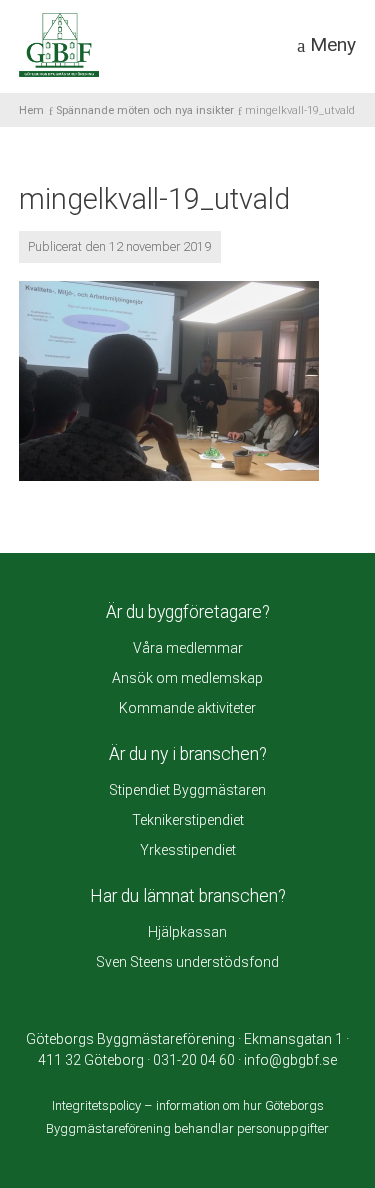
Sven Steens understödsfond (187, 962)
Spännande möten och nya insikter (145, 110)
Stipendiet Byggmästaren (187, 790)
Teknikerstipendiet (188, 820)
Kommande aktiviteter (187, 708)
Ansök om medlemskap (187, 678)
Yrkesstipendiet (188, 850)
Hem (31, 110)
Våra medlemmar (188, 648)
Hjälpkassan (187, 932)
